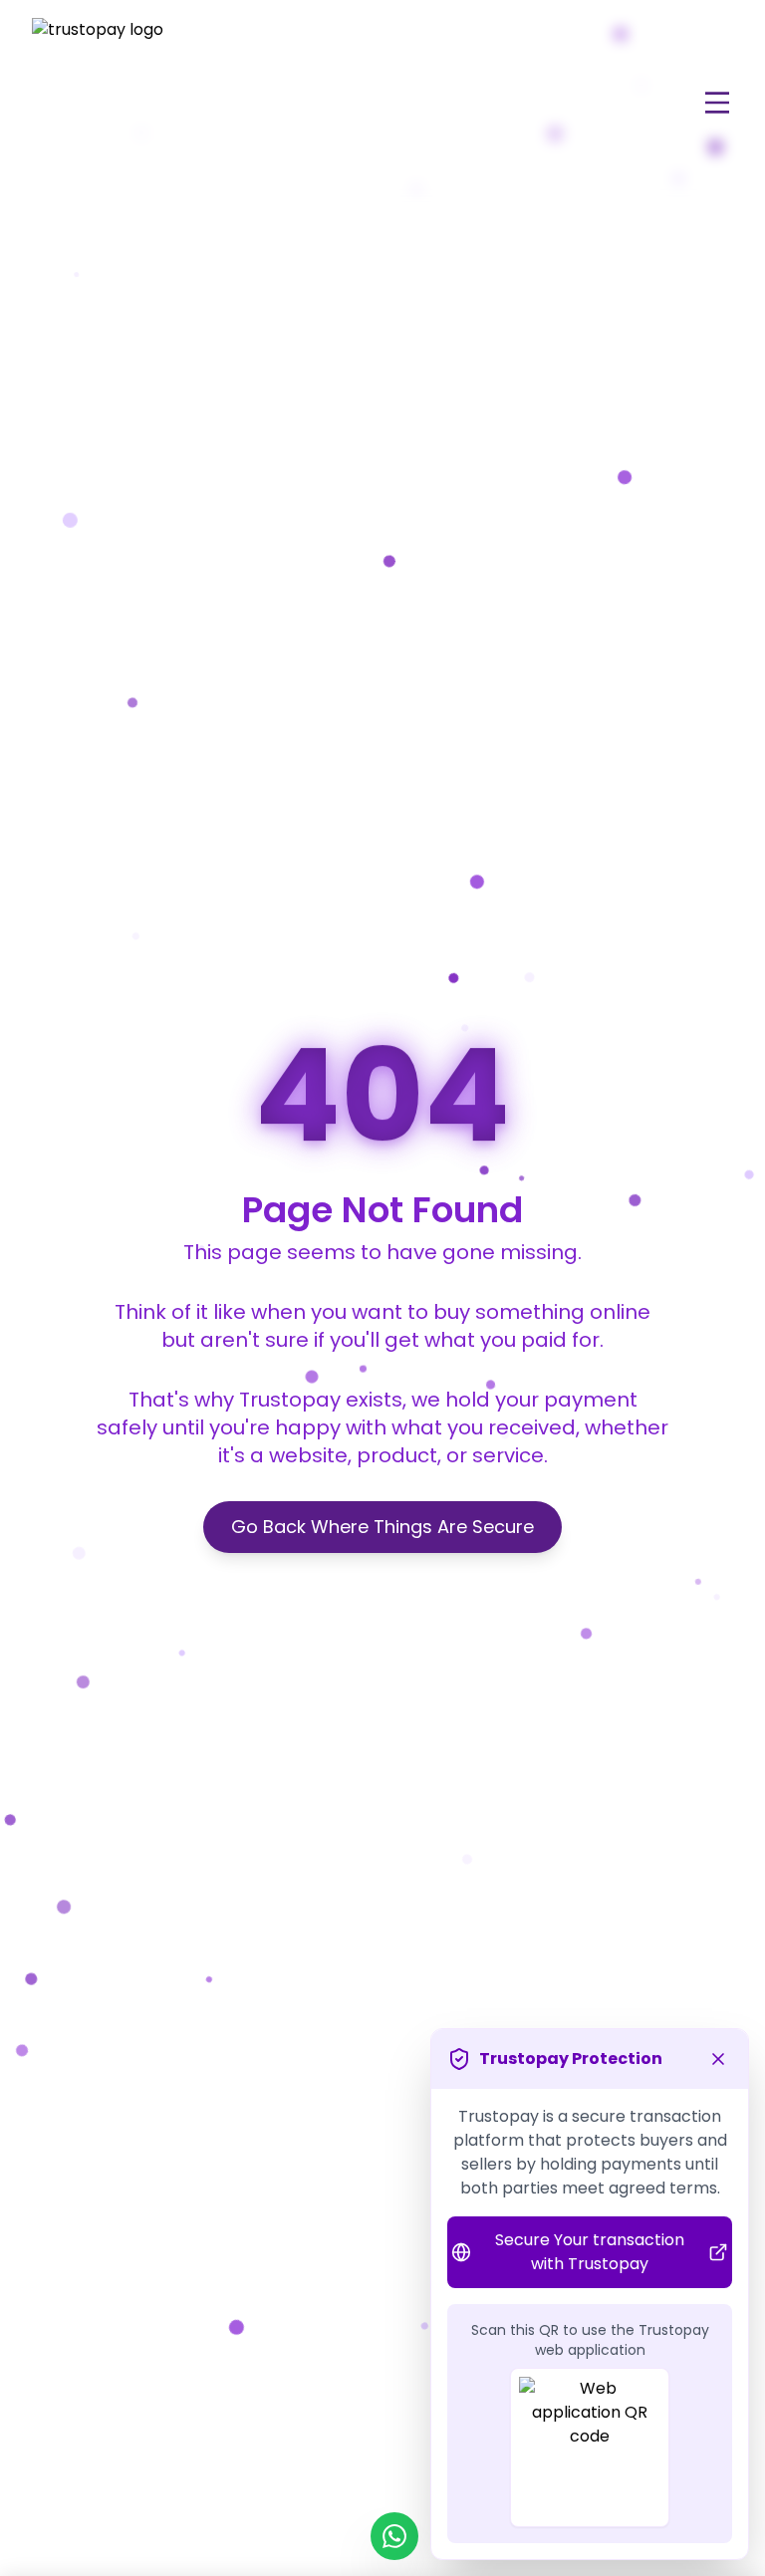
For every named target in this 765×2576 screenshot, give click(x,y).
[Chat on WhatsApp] (394, 2536)
